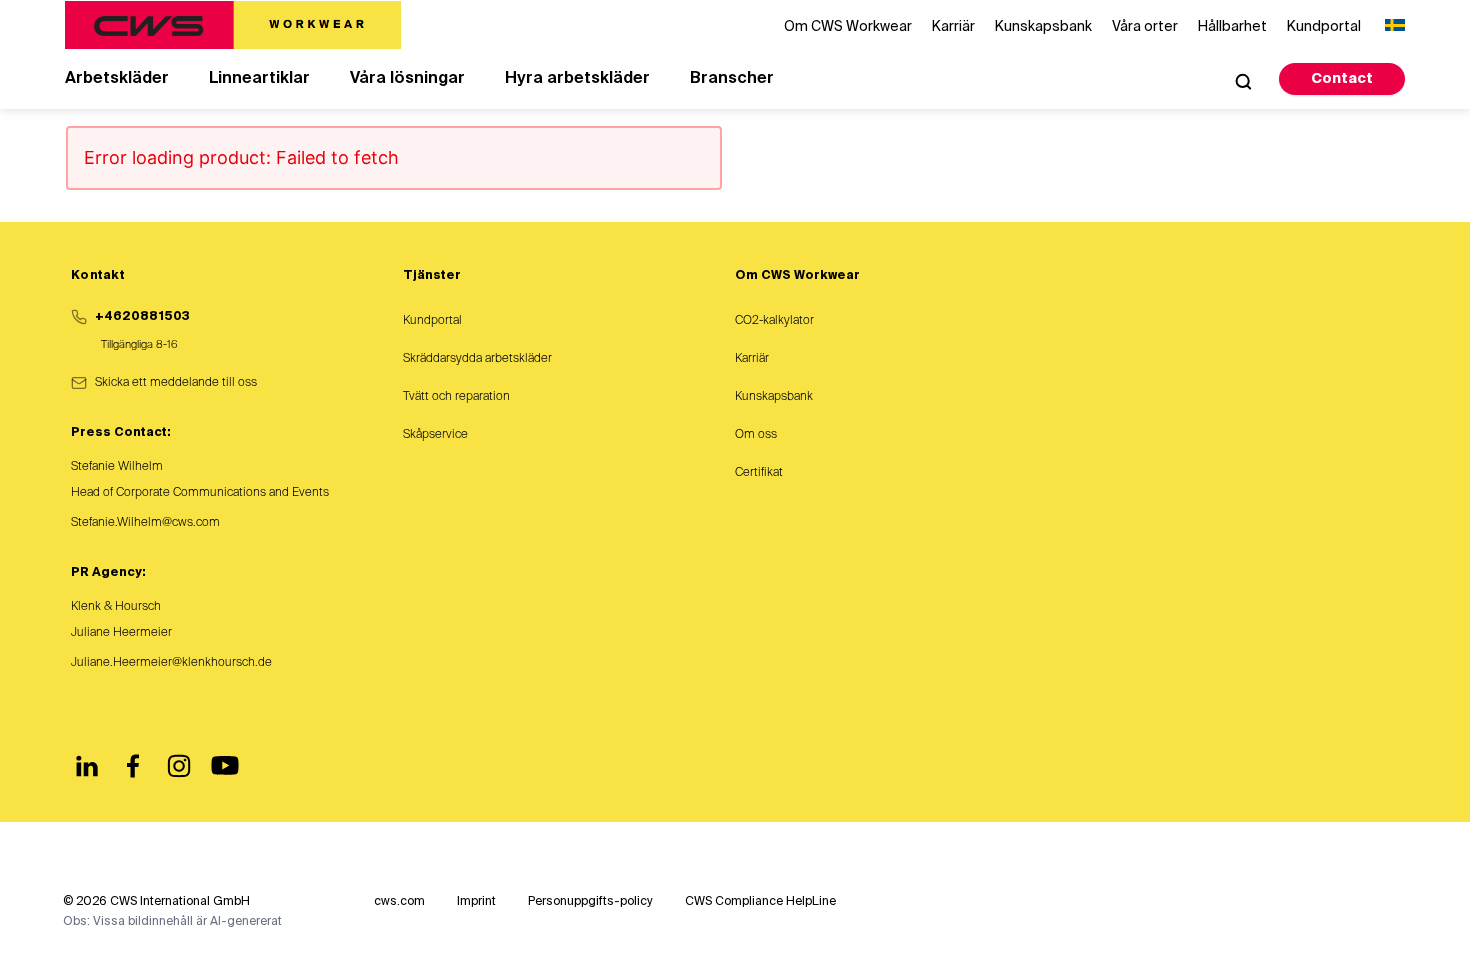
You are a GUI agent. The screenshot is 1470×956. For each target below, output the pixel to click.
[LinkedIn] (87, 766)
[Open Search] (1243, 81)
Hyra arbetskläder (577, 79)
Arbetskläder (117, 79)
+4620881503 (142, 317)
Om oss (756, 435)
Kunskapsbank (774, 397)
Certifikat (759, 473)
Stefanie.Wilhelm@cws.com (145, 523)
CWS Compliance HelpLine (760, 902)
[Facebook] (133, 766)
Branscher (732, 79)
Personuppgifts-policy (590, 902)
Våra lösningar (407, 79)
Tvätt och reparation (456, 397)
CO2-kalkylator (774, 321)
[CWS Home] (233, 25)
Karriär (752, 359)
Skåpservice (435, 435)
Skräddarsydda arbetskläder (477, 359)
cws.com (399, 902)
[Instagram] (179, 766)
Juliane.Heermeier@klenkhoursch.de (171, 663)
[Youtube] (225, 766)
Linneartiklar (259, 79)
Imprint (476, 902)
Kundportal (432, 321)
